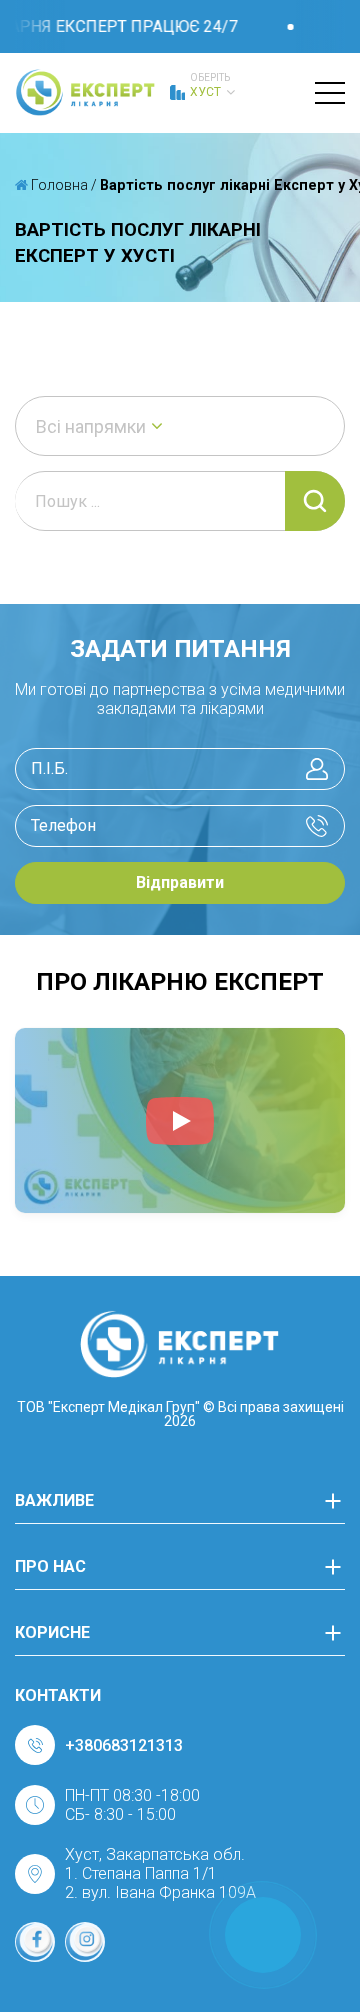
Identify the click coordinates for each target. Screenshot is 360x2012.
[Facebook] (35, 1942)
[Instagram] (85, 1942)
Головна (58, 185)
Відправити (180, 882)
